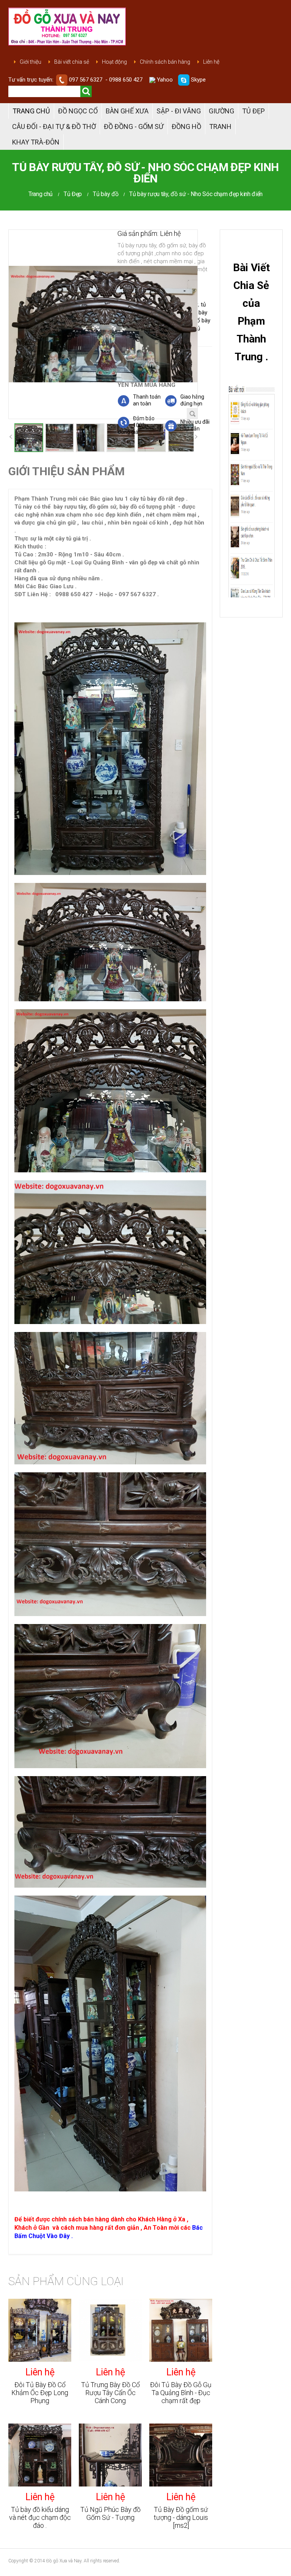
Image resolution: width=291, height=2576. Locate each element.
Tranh (220, 126)
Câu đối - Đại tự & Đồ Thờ (54, 126)
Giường (221, 111)
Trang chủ (31, 111)
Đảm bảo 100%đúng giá (136, 425)
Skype (198, 80)
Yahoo (164, 80)
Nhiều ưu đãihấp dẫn (195, 425)
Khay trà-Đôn (36, 142)
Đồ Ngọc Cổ (78, 111)
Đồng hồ (186, 126)
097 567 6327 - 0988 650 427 (106, 80)
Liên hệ (211, 62)
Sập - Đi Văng (179, 111)
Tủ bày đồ (106, 194)
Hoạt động (114, 62)
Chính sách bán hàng (165, 62)
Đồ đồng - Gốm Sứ (134, 126)
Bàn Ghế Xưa (127, 111)
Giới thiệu (31, 62)
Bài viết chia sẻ (72, 62)
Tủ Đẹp (253, 111)
